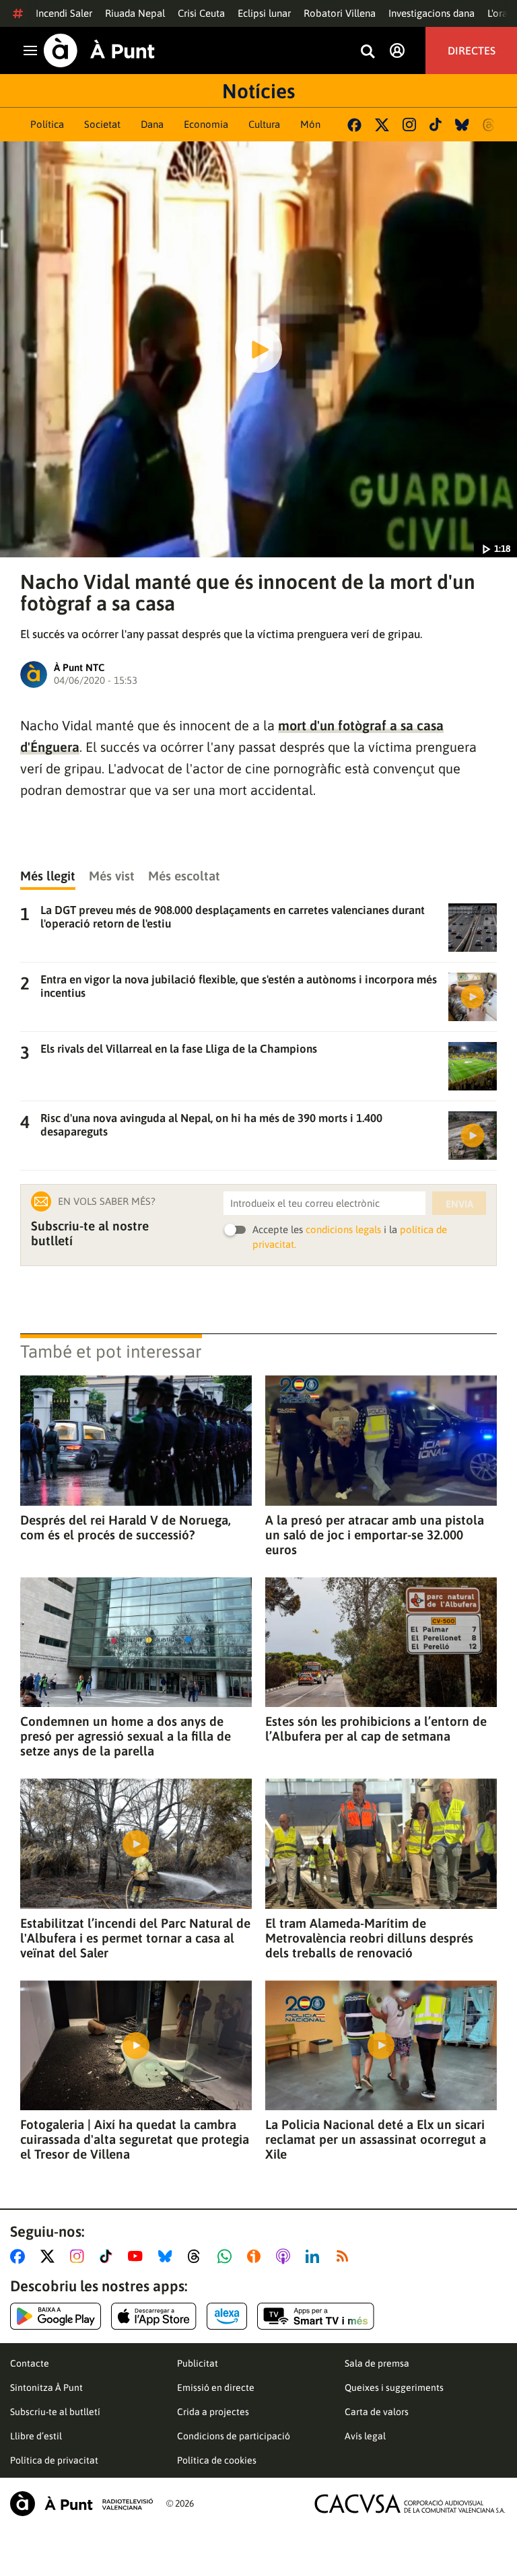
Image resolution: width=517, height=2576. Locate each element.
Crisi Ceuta (201, 13)
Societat (102, 124)
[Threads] (490, 125)
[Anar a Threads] (198, 2256)
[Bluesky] (462, 125)
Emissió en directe (216, 2388)
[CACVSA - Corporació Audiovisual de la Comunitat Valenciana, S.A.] (410, 2504)
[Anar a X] (50, 2256)
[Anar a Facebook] (20, 2256)
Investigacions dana (432, 13)
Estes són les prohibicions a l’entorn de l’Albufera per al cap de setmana (376, 1729)
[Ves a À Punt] (99, 50)
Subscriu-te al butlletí (55, 2412)
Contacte (30, 2363)
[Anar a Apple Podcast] (286, 2256)
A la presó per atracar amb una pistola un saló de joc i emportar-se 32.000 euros (375, 1535)
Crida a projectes (213, 2412)
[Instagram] (409, 125)
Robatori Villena (340, 13)
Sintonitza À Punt (46, 2388)
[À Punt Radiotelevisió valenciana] (81, 2504)
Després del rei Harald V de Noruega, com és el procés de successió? (126, 1527)
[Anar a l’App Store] (154, 2316)
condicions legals (343, 1229)
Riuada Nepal (135, 13)
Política (47, 124)
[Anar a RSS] (345, 2256)
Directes (472, 50)
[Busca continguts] (368, 52)
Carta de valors (377, 2412)
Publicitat (198, 2363)
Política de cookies (217, 2460)
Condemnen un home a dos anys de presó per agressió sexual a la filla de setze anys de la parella (126, 1736)
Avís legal (365, 2436)
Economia (206, 124)
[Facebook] (354, 125)
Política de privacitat (54, 2460)
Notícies (258, 91)
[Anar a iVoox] (256, 2256)
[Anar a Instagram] (80, 2256)
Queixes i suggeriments (394, 2388)
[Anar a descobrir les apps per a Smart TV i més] (316, 2316)
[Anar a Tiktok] (109, 2256)
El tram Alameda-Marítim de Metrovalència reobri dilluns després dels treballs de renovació (369, 1938)
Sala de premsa (377, 2363)
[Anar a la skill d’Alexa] (227, 2316)
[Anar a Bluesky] (168, 2256)
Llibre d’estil (36, 2436)
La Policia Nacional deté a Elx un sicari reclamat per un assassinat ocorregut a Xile (376, 2139)
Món (310, 124)
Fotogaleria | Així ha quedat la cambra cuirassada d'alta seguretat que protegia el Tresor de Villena (135, 2139)
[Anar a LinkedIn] (315, 2256)
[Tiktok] (436, 125)
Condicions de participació (234, 2436)
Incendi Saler (64, 13)
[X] (382, 125)
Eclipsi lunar (264, 13)
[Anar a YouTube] (138, 2256)
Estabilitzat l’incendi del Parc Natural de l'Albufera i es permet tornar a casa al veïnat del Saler (135, 1938)
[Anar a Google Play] (56, 2316)
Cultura (264, 124)
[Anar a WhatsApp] (227, 2256)
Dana (152, 124)
